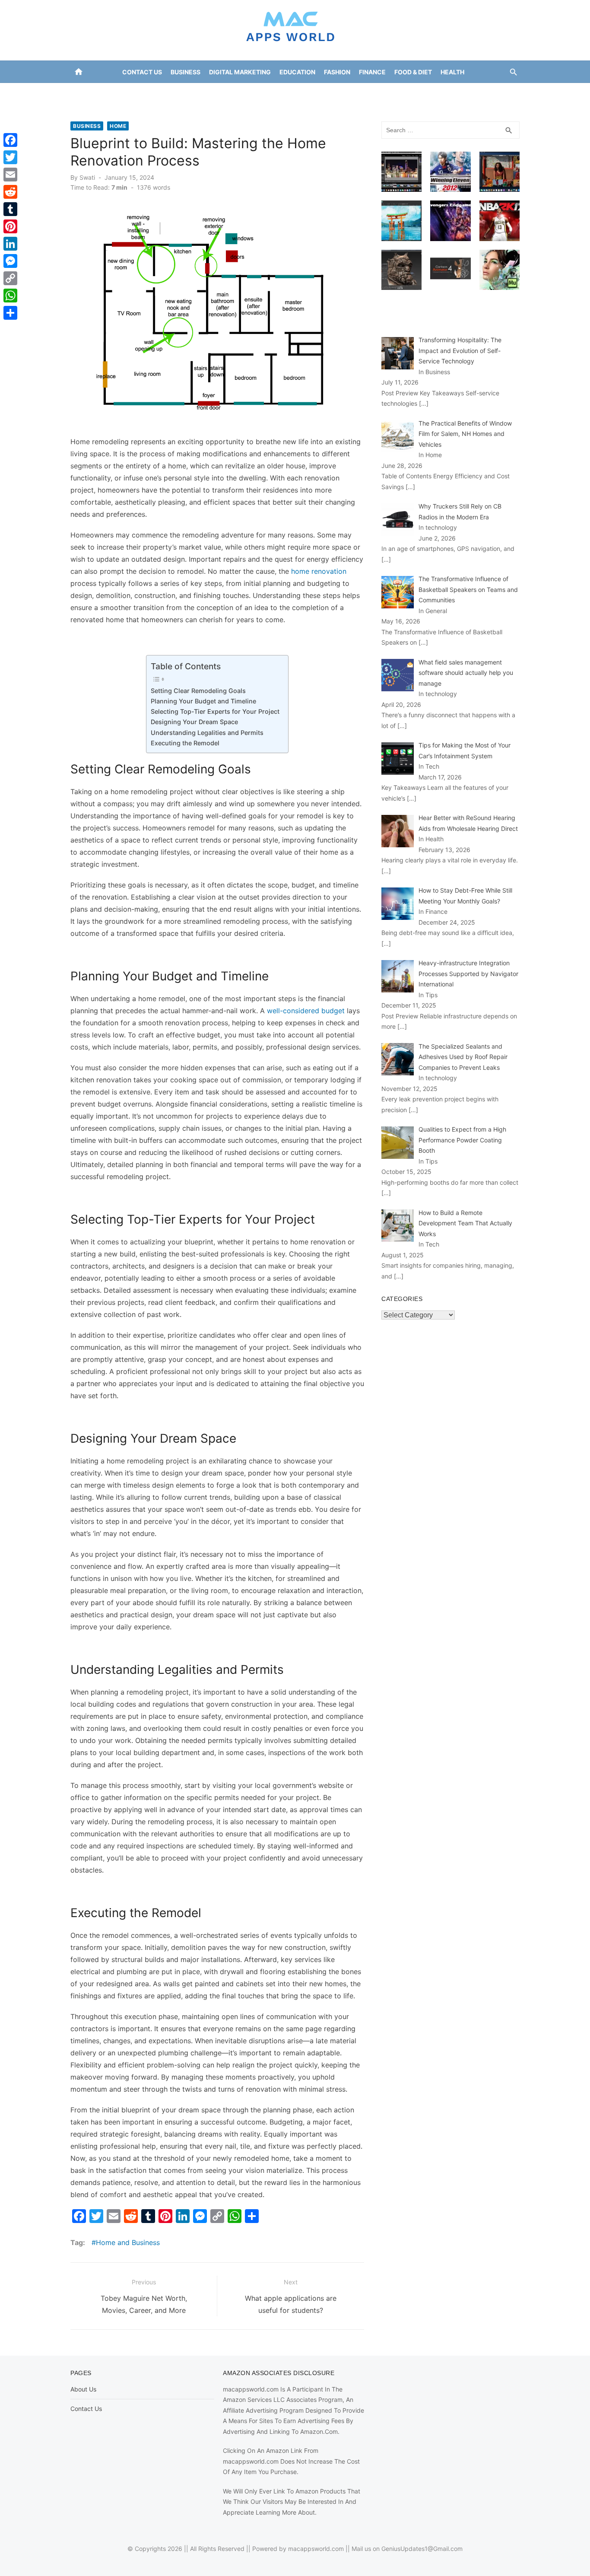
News (351, 94)
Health (452, 72)
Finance (372, 72)
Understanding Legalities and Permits (207, 733)
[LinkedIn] (10, 244)
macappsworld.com (316, 2549)
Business (186, 72)
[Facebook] (10, 140)
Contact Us (142, 72)
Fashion (337, 72)
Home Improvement (259, 94)
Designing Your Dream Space (194, 722)
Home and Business (128, 2242)
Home (118, 126)
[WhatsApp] (10, 296)
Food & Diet (413, 72)
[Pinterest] (10, 226)
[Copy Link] (10, 278)
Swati (87, 177)
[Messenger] (10, 261)
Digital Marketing (240, 72)
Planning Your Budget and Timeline (203, 701)
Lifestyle (317, 94)
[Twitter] (10, 157)
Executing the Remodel (185, 743)
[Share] (10, 313)
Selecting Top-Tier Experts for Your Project (215, 711)
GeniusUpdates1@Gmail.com (422, 2549)
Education (297, 72)
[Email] (10, 175)
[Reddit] (10, 192)
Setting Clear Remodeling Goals (198, 691)
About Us (83, 2389)
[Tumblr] (10, 209)
